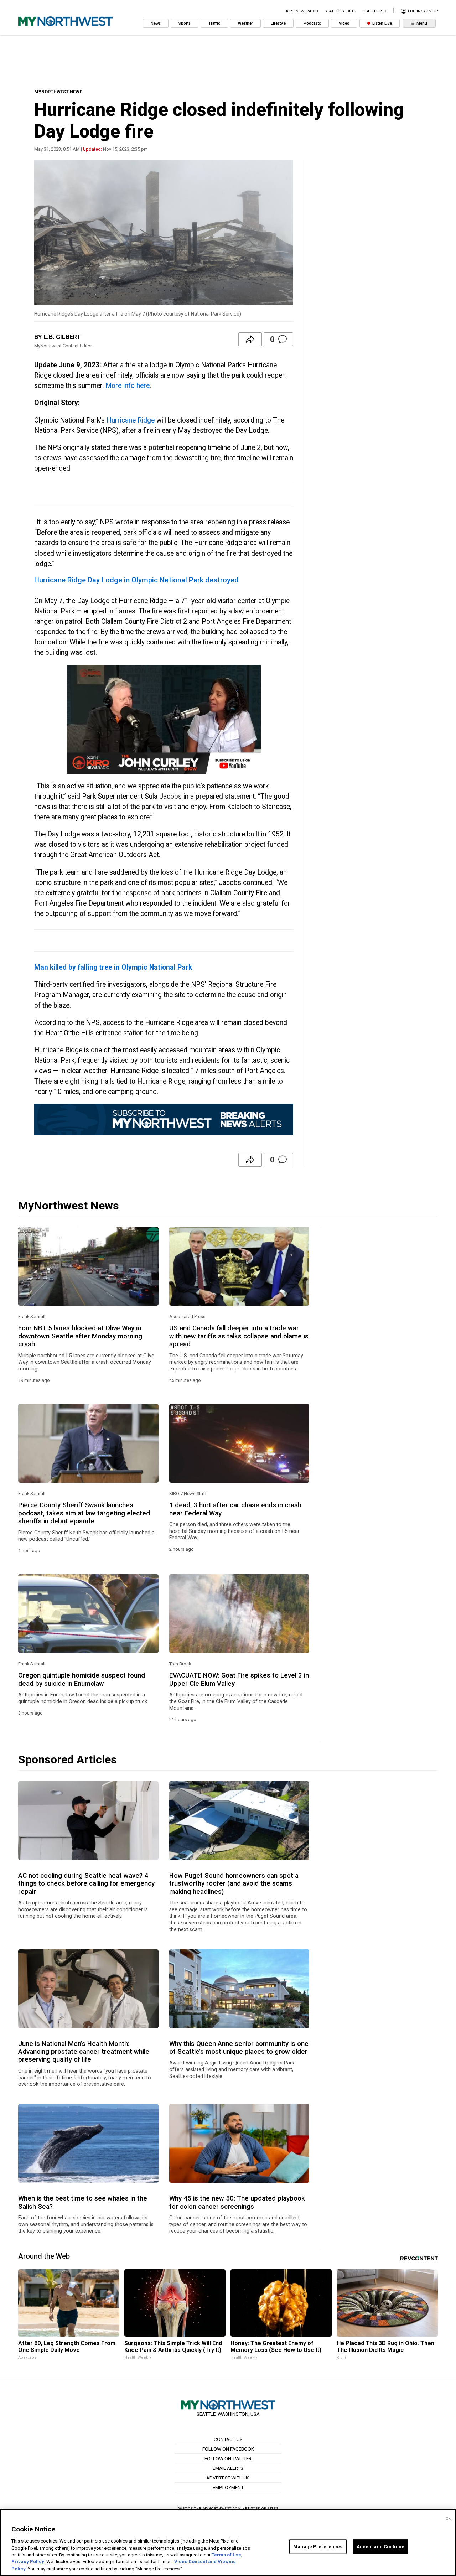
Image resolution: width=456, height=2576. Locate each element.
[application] (164, 719)
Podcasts (312, 23)
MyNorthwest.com (222, 2508)
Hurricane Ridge (131, 420)
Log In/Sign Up (422, 11)
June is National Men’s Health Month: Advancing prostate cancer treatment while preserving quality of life (84, 2052)
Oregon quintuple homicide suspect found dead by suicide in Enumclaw (82, 1679)
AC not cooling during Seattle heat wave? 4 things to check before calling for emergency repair (86, 1884)
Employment (228, 2487)
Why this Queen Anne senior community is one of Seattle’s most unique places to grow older (239, 2048)
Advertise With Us (228, 2478)
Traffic (214, 23)
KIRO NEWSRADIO (302, 11)
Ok (448, 2518)
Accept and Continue (380, 2546)
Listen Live (382, 23)
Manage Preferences (318, 2546)
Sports (185, 23)
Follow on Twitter (228, 2458)
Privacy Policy (28, 2562)
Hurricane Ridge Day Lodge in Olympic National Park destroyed (136, 580)
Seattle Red (374, 11)
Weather (245, 23)
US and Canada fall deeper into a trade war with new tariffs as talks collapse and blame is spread (239, 1336)
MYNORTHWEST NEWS (58, 92)
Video (344, 23)
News (156, 23)
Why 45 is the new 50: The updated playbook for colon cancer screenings (237, 2202)
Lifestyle (278, 23)
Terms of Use (226, 2555)
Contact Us (228, 2439)
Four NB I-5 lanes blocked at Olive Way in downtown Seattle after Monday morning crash (80, 1336)
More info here (128, 386)
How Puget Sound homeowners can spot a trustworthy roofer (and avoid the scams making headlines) (234, 1884)
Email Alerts (228, 2468)
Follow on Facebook (228, 2449)
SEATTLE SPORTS (340, 11)
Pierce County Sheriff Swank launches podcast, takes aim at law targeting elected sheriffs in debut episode (84, 1513)
